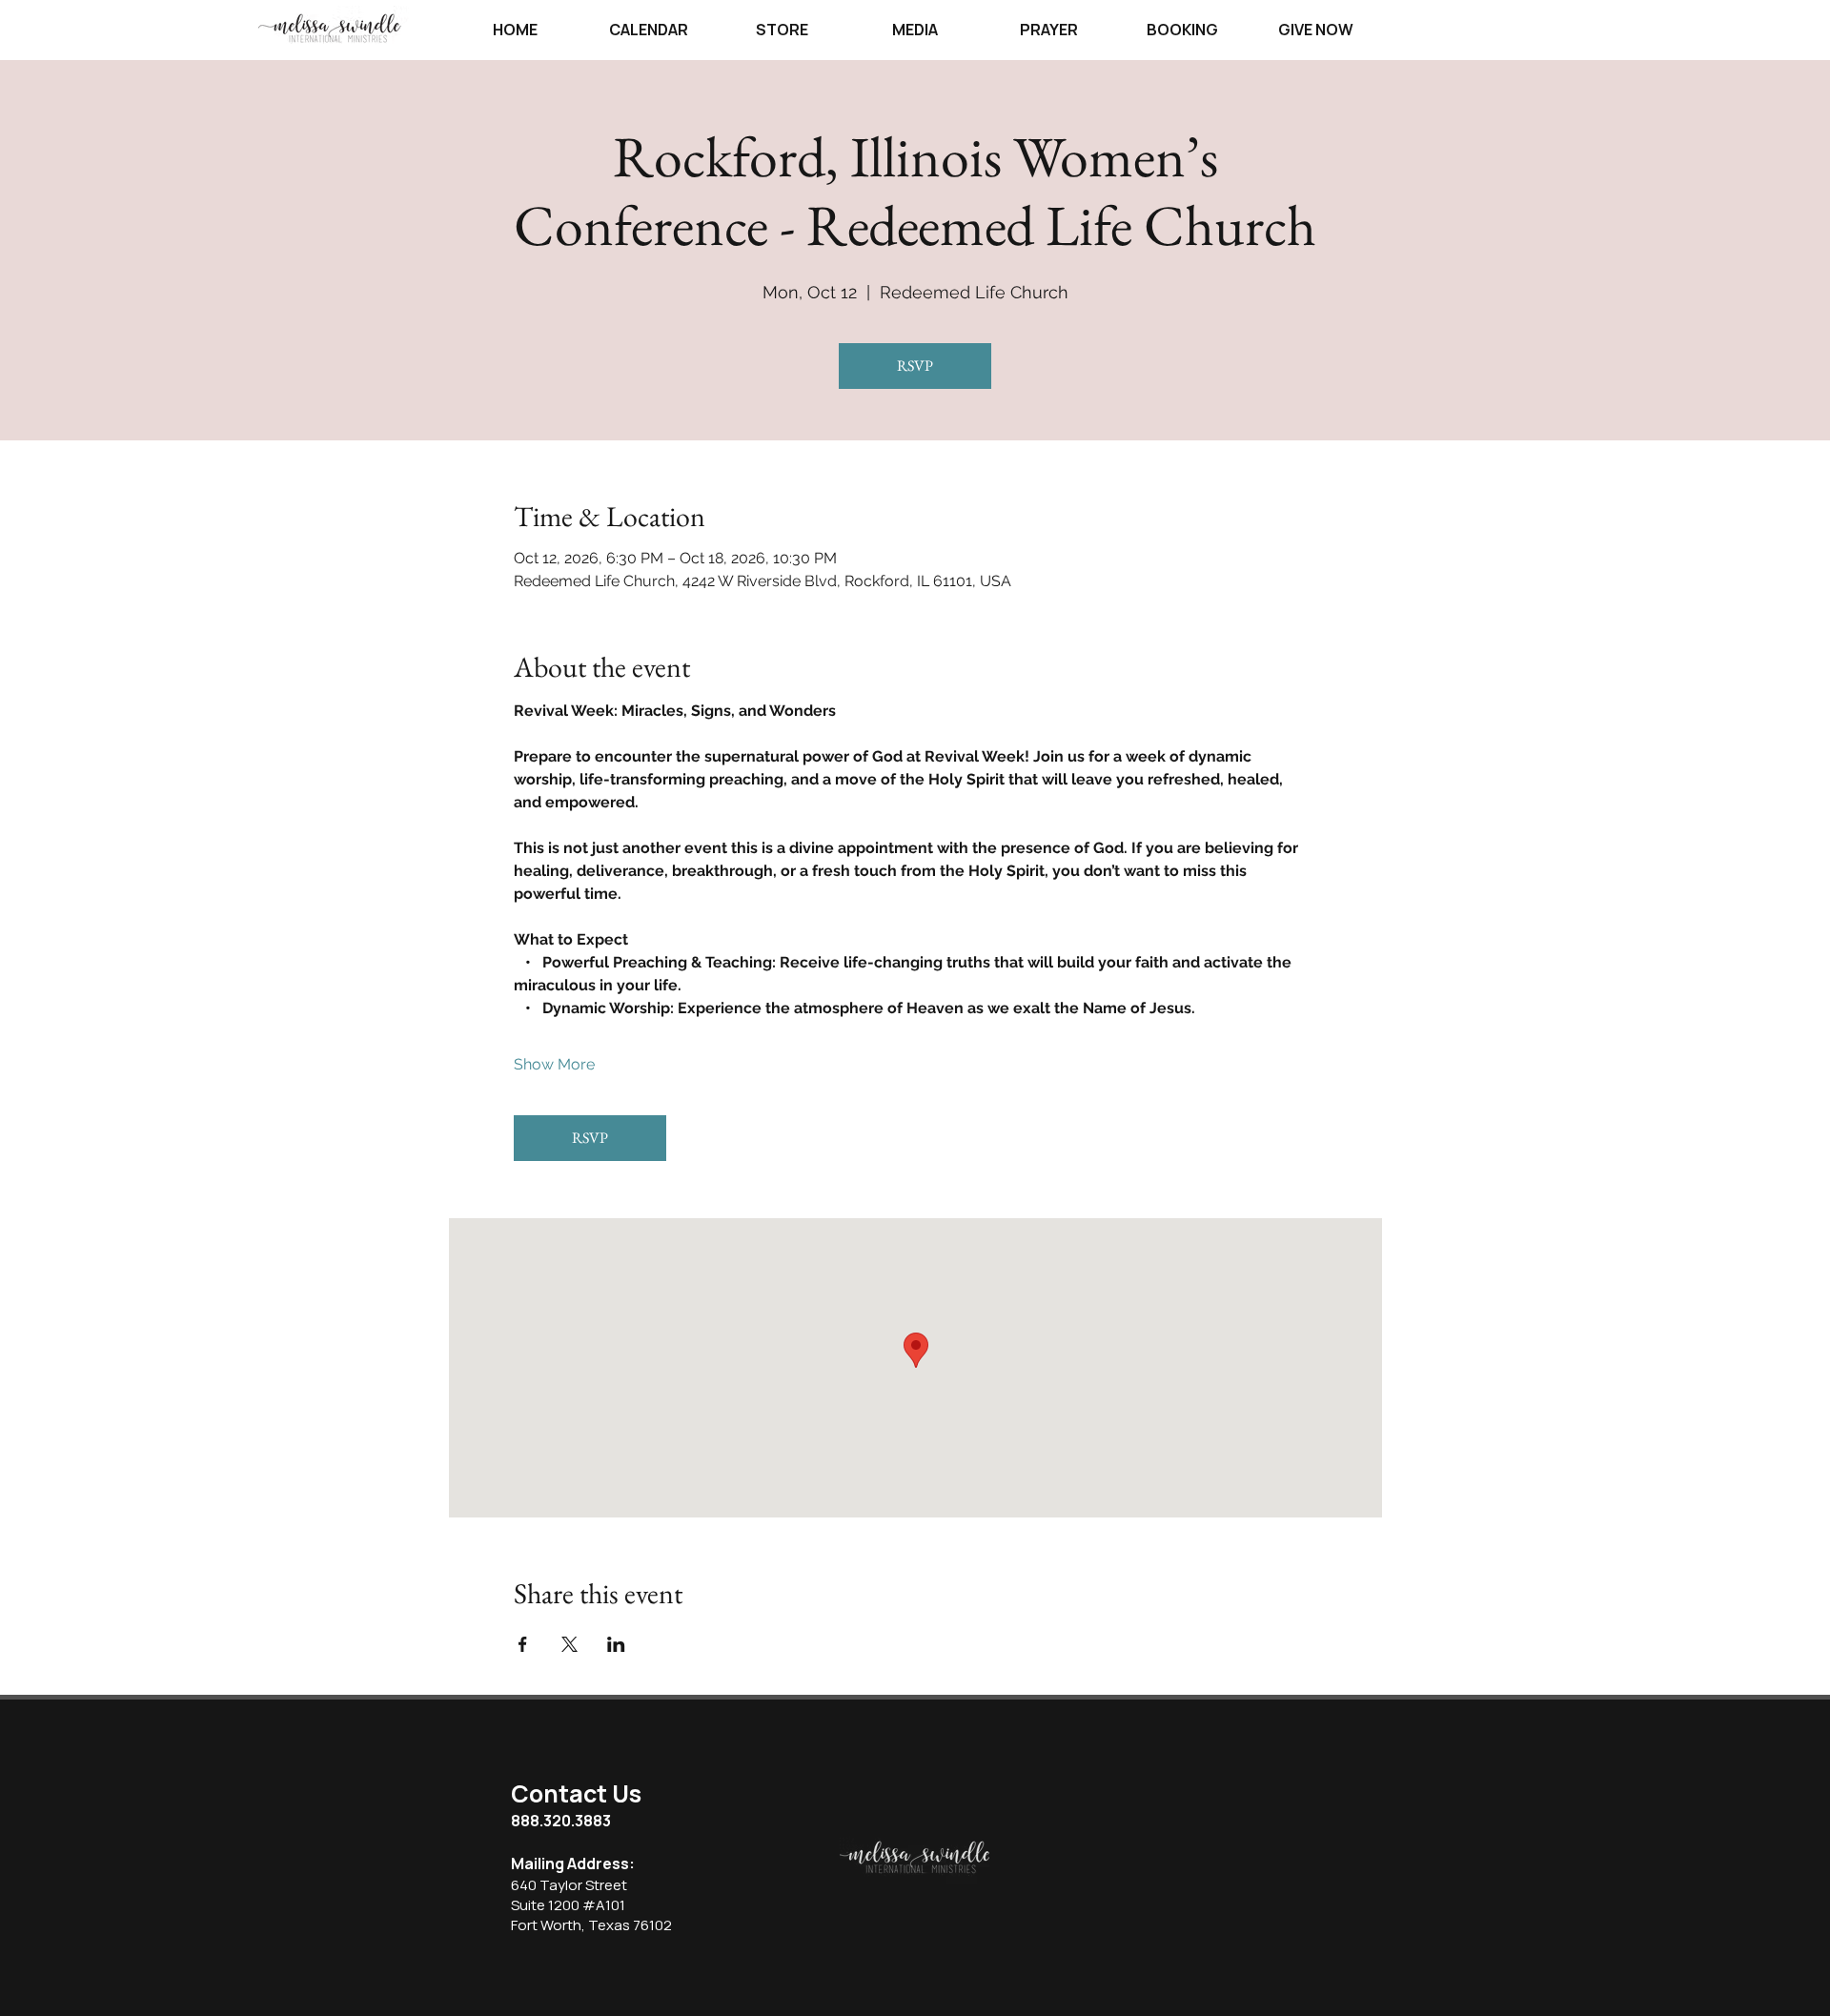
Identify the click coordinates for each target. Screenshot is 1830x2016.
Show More (554, 1064)
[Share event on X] (569, 1644)
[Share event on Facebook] (523, 1644)
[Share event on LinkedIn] (616, 1644)
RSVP (915, 366)
